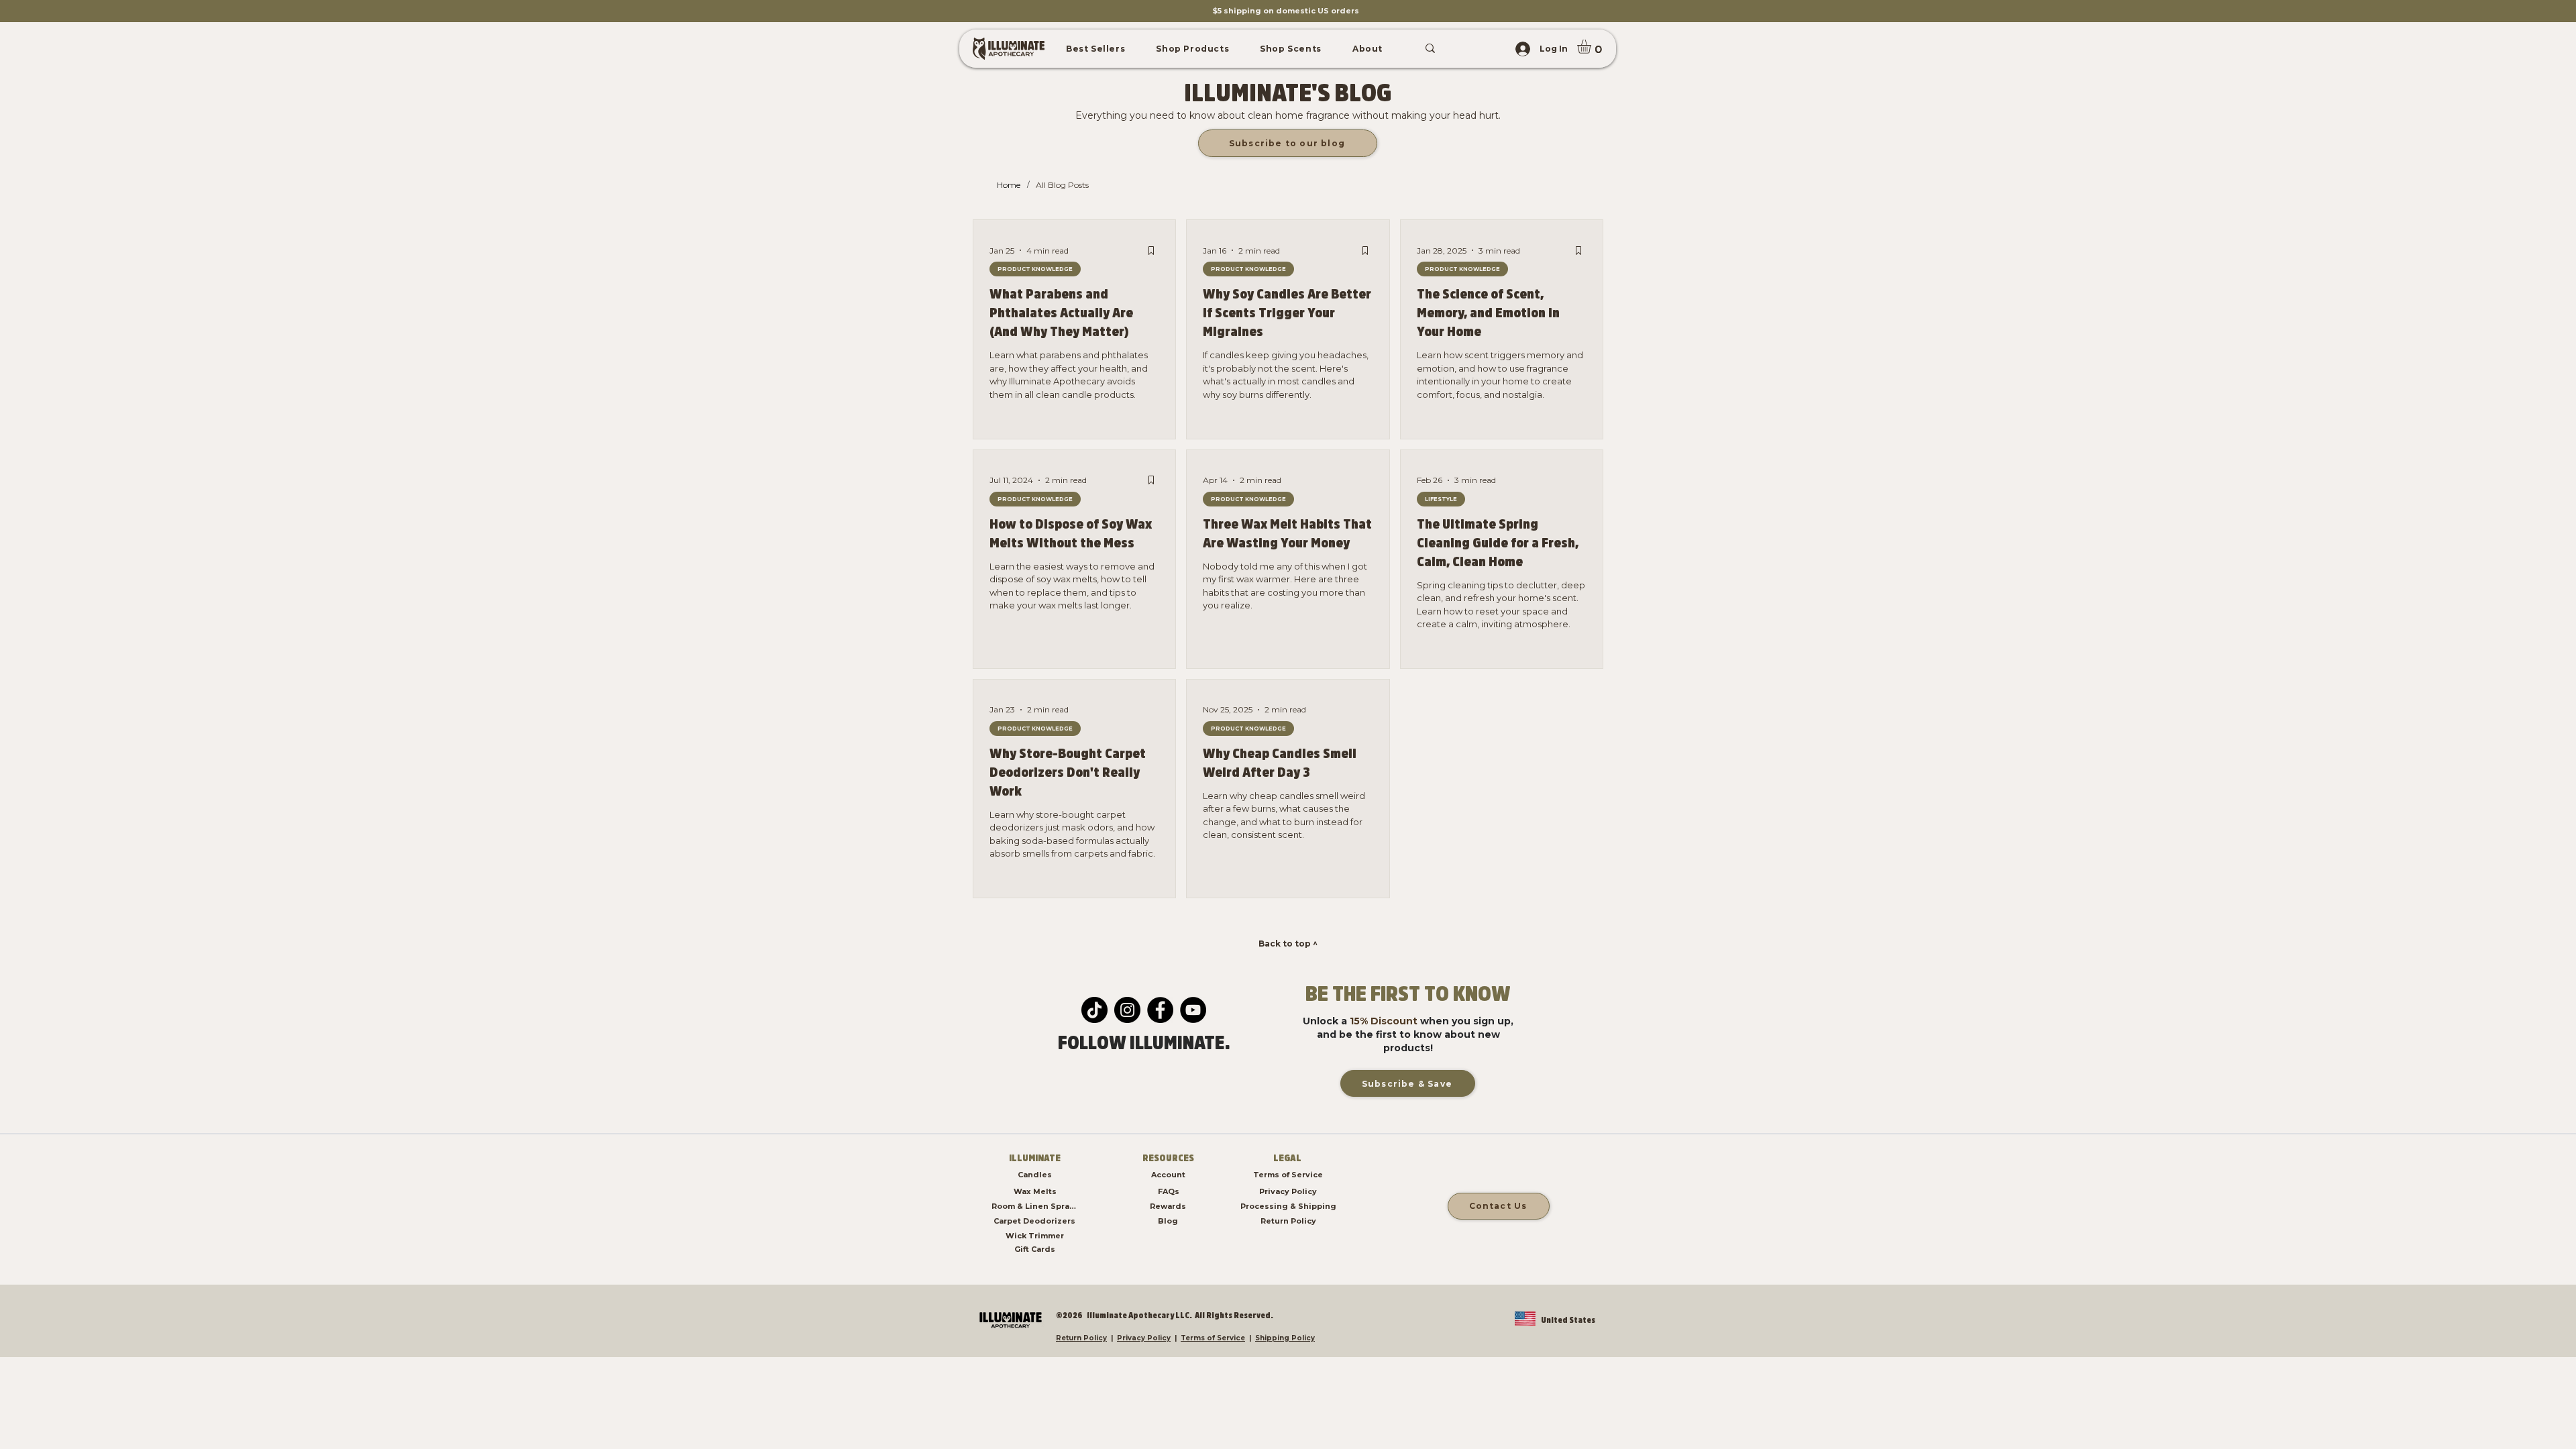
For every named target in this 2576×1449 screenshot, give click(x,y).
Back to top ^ (1288, 944)
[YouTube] (1193, 1010)
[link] (1592, 47)
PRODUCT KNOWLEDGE (1035, 269)
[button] (1095, 49)
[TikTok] (1094, 1010)
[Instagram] (1127, 1010)
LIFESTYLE (1441, 499)
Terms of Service (1213, 1338)
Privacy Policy (1144, 1338)
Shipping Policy (1285, 1338)
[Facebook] (1160, 1010)
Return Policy (1081, 1338)
